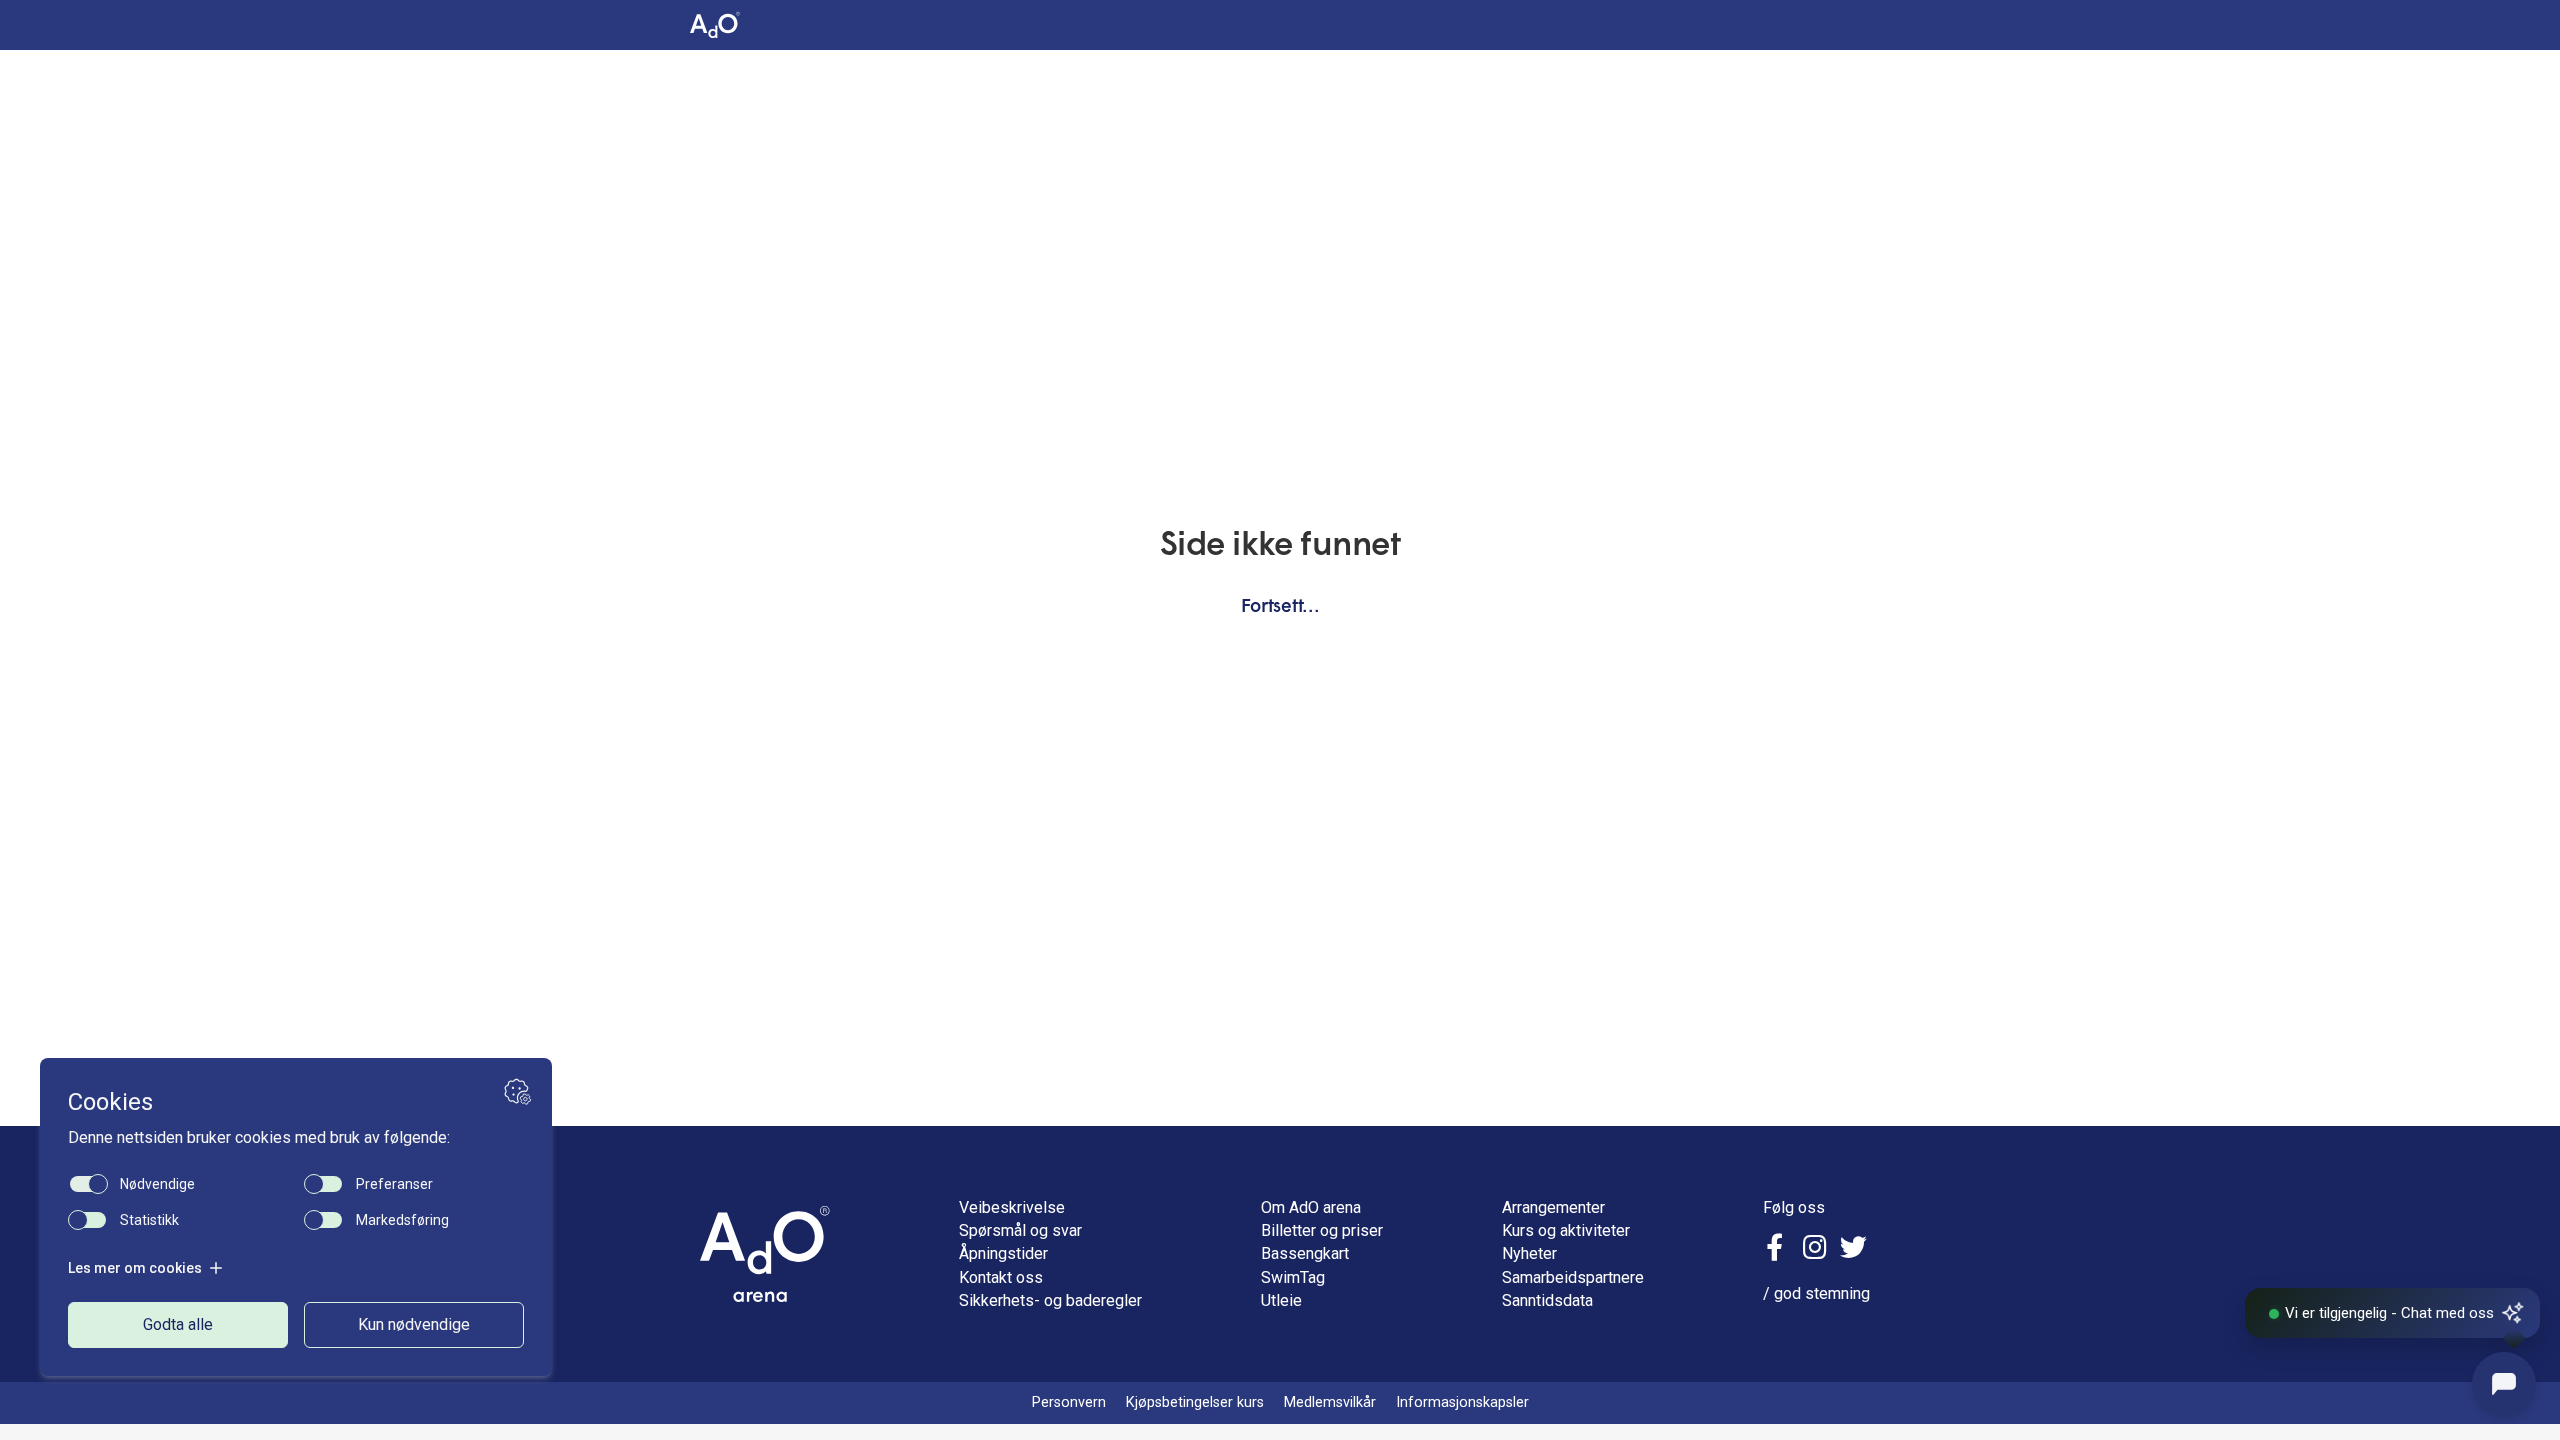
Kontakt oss (1001, 1277)
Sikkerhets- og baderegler (1050, 1300)
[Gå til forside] (765, 1254)
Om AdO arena (1311, 1207)
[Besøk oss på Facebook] (1777, 1250)
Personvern (1069, 1402)
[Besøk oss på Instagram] (1815, 1250)
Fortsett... (1280, 607)
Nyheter (1529, 1253)
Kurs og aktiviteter (1566, 1230)
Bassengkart (1305, 1253)
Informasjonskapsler (1462, 1402)
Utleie (1281, 1300)
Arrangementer (1553, 1207)
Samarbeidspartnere (1573, 1277)
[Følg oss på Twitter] (1853, 1250)
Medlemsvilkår (1330, 1402)
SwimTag (1293, 1277)
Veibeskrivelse (1012, 1207)
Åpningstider (1003, 1253)
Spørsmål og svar (1020, 1230)
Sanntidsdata (1547, 1300)
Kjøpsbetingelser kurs (1195, 1402)
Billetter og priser (1322, 1230)
